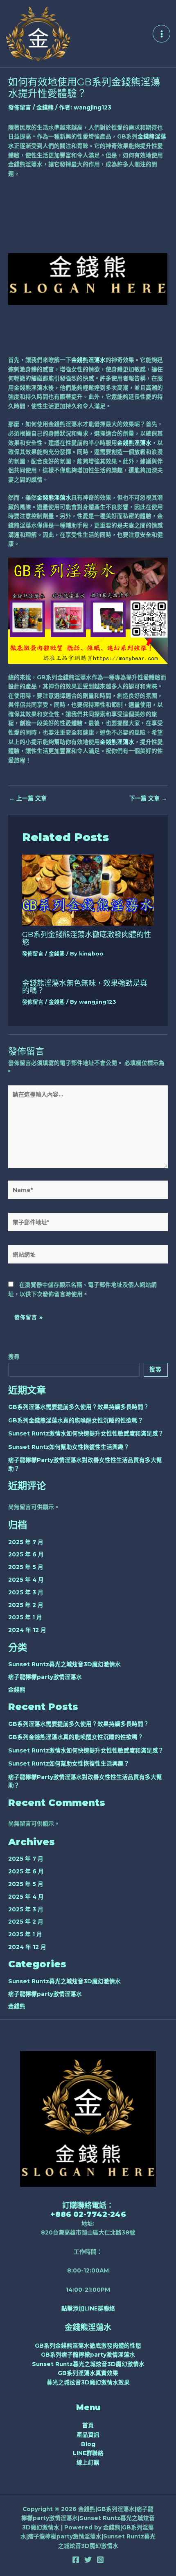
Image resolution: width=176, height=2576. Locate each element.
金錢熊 (45, 107)
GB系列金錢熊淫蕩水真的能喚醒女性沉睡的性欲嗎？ (76, 1420)
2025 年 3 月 (26, 1592)
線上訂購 (88, 2462)
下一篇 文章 (148, 799)
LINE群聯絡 (88, 2453)
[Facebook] (76, 2560)
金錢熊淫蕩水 (88, 360)
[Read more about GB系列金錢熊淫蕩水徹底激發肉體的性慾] (88, 890)
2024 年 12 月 (27, 1630)
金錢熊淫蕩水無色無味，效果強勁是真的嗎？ (85, 987)
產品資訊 (88, 2435)
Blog (88, 2444)
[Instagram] (100, 2560)
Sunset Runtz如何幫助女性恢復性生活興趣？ (69, 1447)
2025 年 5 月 (26, 1567)
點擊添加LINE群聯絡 (88, 2308)
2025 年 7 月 (26, 1542)
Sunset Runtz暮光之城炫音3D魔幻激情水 (64, 1664)
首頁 (88, 2425)
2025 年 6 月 (26, 1554)
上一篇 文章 (28, 799)
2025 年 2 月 (26, 1605)
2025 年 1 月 (25, 1617)
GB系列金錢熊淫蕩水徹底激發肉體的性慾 (87, 938)
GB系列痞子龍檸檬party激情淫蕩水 (88, 2355)
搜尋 (14, 1357)
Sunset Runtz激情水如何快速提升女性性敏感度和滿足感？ (86, 1433)
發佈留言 (20, 107)
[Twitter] (88, 2560)
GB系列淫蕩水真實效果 (88, 2373)
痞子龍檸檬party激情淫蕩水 (45, 1677)
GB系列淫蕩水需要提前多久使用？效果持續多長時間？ (79, 1407)
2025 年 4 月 (26, 1580)
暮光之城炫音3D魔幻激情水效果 (88, 2382)
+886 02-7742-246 (88, 2214)
